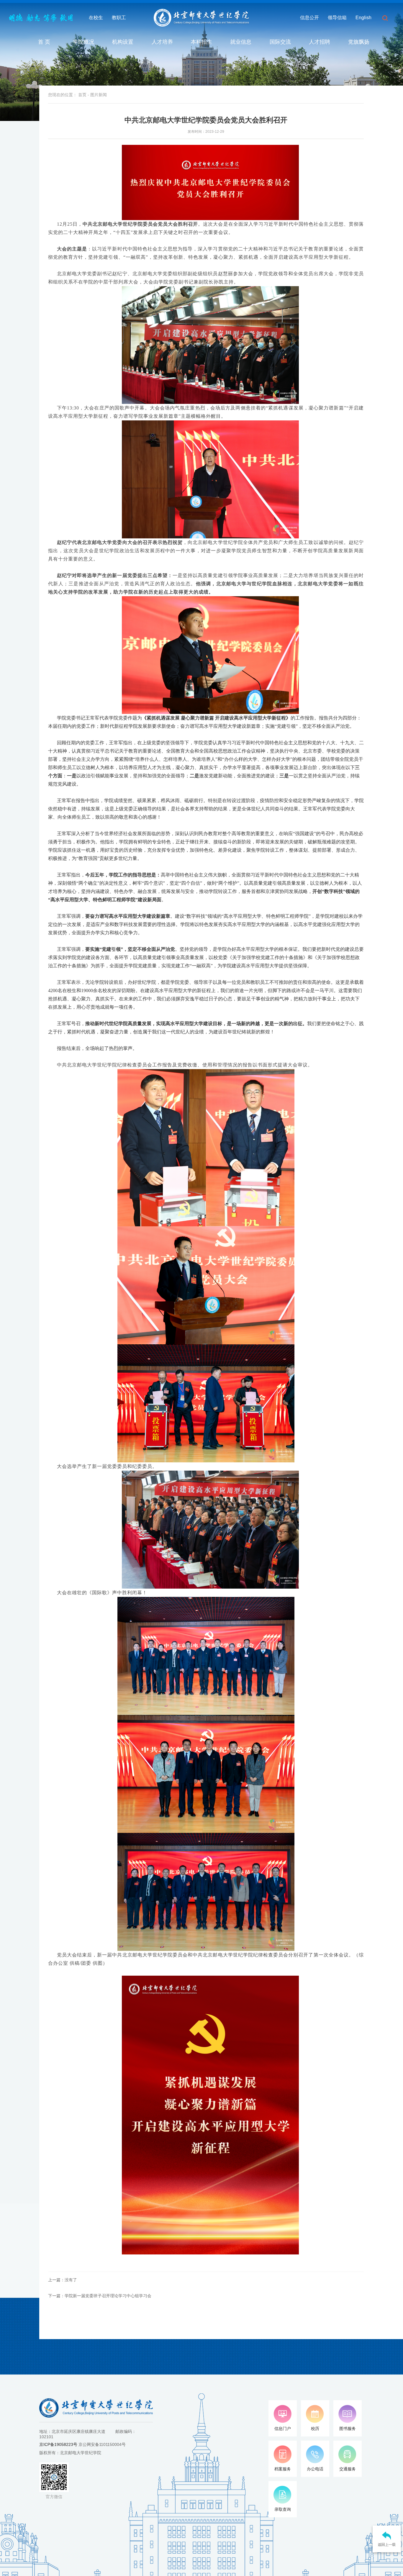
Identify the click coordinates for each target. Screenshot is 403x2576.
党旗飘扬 (359, 42)
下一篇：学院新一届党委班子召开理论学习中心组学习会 (100, 2296)
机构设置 (123, 42)
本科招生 (201, 42)
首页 (82, 95)
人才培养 (162, 42)
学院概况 (83, 42)
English (363, 18)
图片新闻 (99, 95)
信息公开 (309, 18)
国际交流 (280, 42)
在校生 (96, 18)
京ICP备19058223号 (58, 2444)
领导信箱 (337, 18)
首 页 (44, 42)
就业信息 (241, 42)
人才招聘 (320, 42)
